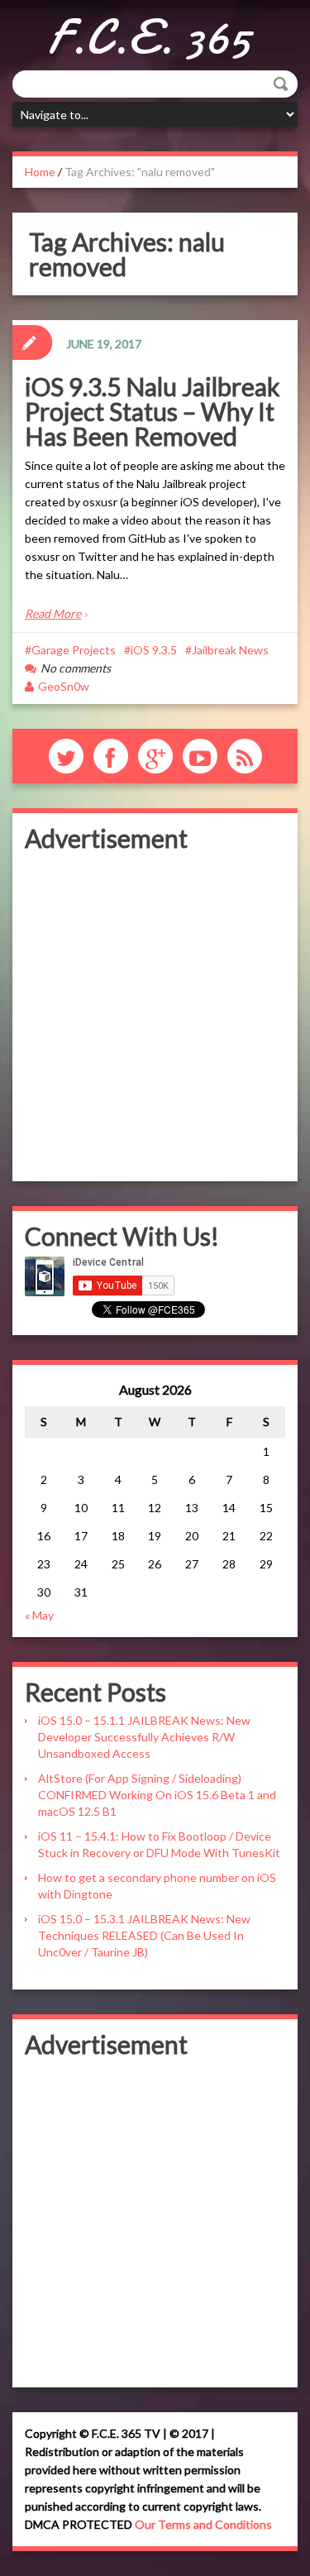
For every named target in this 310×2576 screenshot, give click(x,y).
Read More (53, 613)
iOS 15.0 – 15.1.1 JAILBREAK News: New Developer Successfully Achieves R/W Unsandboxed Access (144, 1737)
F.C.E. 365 (149, 37)
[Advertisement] (155, 1014)
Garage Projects (74, 650)
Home (40, 172)
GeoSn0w (64, 686)
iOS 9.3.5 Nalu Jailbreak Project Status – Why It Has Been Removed (153, 411)
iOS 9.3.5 (154, 650)
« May (39, 1615)
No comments (76, 668)
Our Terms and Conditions (203, 2524)
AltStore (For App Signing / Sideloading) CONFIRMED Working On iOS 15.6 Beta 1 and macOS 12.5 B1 (157, 1795)
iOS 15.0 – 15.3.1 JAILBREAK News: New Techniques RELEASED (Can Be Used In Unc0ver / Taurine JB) (144, 1935)
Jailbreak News (230, 650)
